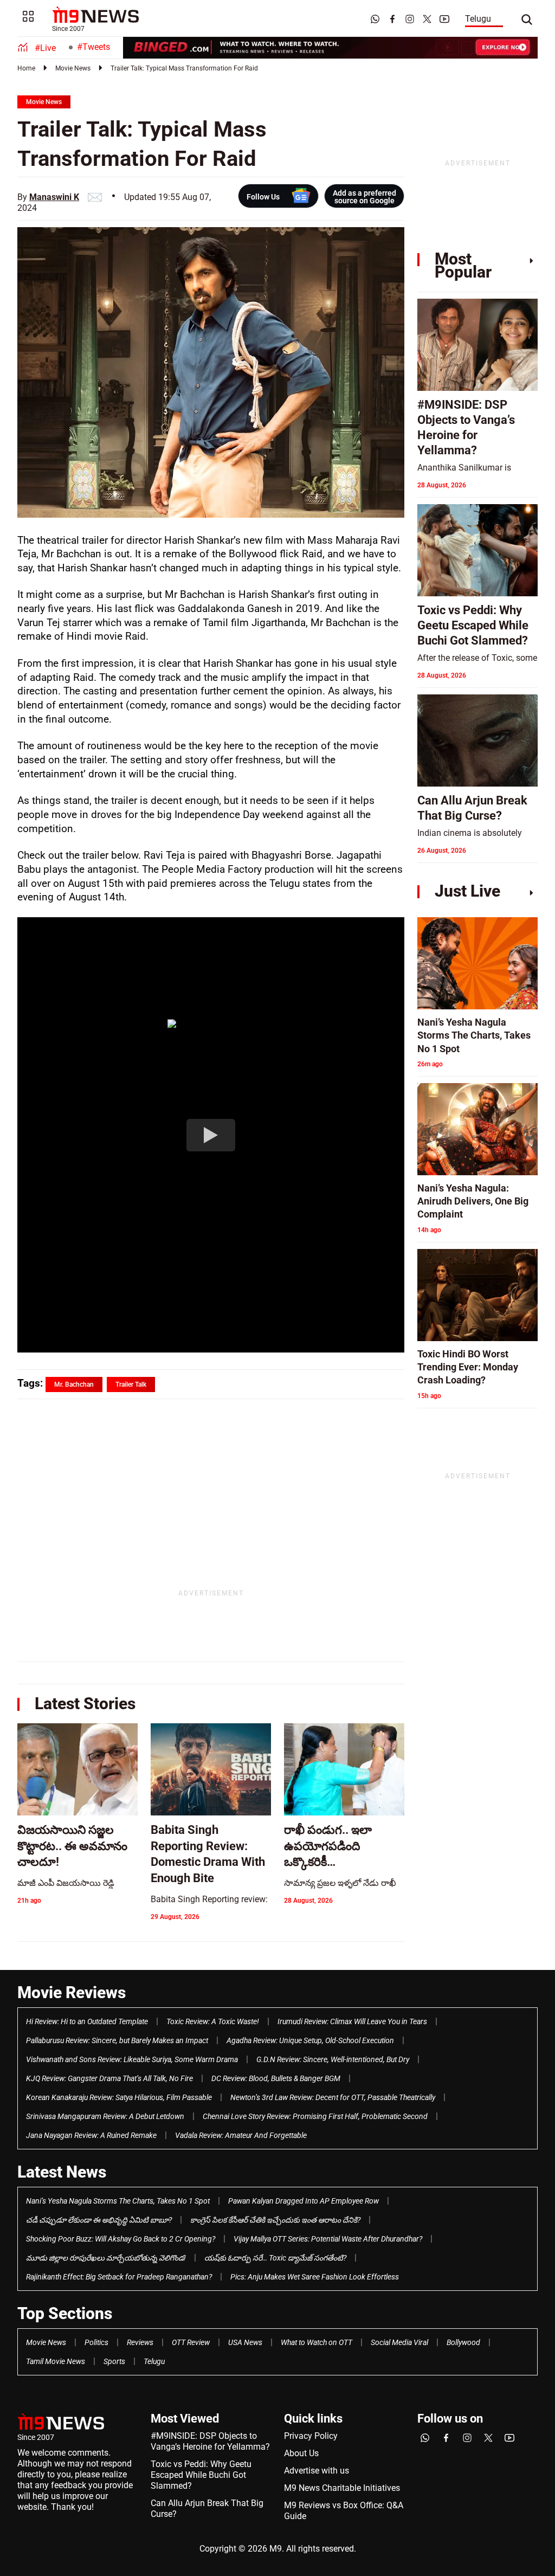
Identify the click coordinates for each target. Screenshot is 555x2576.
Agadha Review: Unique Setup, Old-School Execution (310, 2040)
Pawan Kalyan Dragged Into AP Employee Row (304, 2201)
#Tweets (93, 47)
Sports (114, 2361)
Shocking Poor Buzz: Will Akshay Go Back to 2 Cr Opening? (121, 2239)
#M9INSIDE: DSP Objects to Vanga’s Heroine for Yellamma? (210, 2441)
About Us (301, 2453)
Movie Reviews (72, 1992)
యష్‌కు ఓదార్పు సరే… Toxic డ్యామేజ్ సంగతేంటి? (275, 2258)
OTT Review (191, 2342)
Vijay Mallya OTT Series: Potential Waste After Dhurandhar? (328, 2239)
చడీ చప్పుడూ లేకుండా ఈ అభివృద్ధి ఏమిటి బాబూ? (99, 2220)
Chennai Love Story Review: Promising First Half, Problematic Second (315, 2116)
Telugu (478, 19)
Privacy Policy (311, 2436)
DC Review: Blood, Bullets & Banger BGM (276, 2078)
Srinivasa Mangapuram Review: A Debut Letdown (105, 2116)
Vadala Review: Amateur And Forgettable (241, 2135)
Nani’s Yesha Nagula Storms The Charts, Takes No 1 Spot (118, 2201)
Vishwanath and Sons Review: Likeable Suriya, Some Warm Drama (132, 2059)
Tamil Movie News (56, 2361)
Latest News (62, 2172)
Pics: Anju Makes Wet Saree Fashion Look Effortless (315, 2277)
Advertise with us (317, 2471)
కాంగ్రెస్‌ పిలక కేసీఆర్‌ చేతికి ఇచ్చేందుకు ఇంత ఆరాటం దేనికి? (275, 2220)
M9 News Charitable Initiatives (342, 2488)
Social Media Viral (399, 2342)
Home (26, 68)
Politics (96, 2342)
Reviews (140, 2342)
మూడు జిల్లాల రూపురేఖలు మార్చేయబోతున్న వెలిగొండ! (106, 2258)
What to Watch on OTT (317, 2342)
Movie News (73, 68)
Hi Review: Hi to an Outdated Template (87, 2021)
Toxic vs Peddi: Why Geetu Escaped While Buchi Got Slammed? (201, 2475)
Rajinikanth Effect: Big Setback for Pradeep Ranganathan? (119, 2277)
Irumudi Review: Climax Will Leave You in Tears (352, 2021)
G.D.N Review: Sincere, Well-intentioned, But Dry (333, 2059)
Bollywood (463, 2342)
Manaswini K (54, 197)
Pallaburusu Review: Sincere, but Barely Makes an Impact (117, 2040)
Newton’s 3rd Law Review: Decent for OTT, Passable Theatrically (333, 2097)
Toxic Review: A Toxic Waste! (213, 2021)
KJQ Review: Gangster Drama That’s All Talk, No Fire (109, 2078)
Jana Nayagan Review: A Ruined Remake (91, 2135)
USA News (245, 2342)
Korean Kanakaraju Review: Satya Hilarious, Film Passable (119, 2097)
